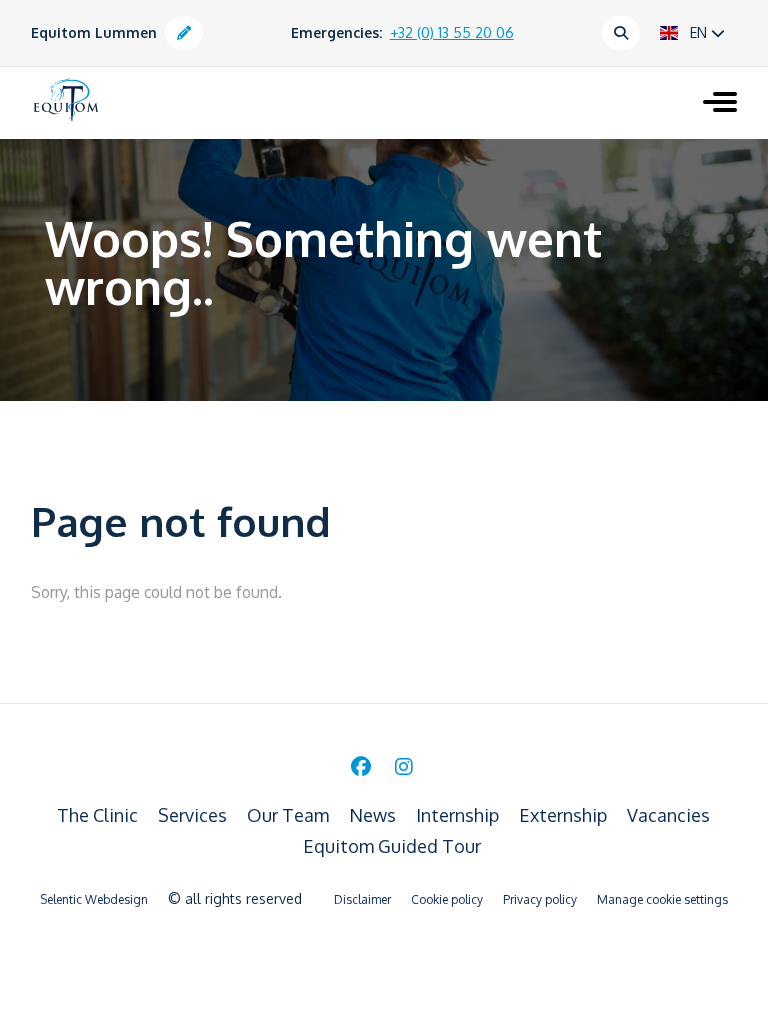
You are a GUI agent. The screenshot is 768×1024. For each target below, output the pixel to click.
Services (194, 815)
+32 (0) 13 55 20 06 (452, 32)
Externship (565, 815)
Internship (459, 815)
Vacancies (668, 815)
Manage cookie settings (662, 899)
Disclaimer (362, 899)
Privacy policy (540, 899)
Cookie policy (447, 899)
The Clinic (99, 815)
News (374, 815)
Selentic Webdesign (94, 899)
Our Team (290, 815)
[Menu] (720, 104)
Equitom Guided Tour (392, 846)
